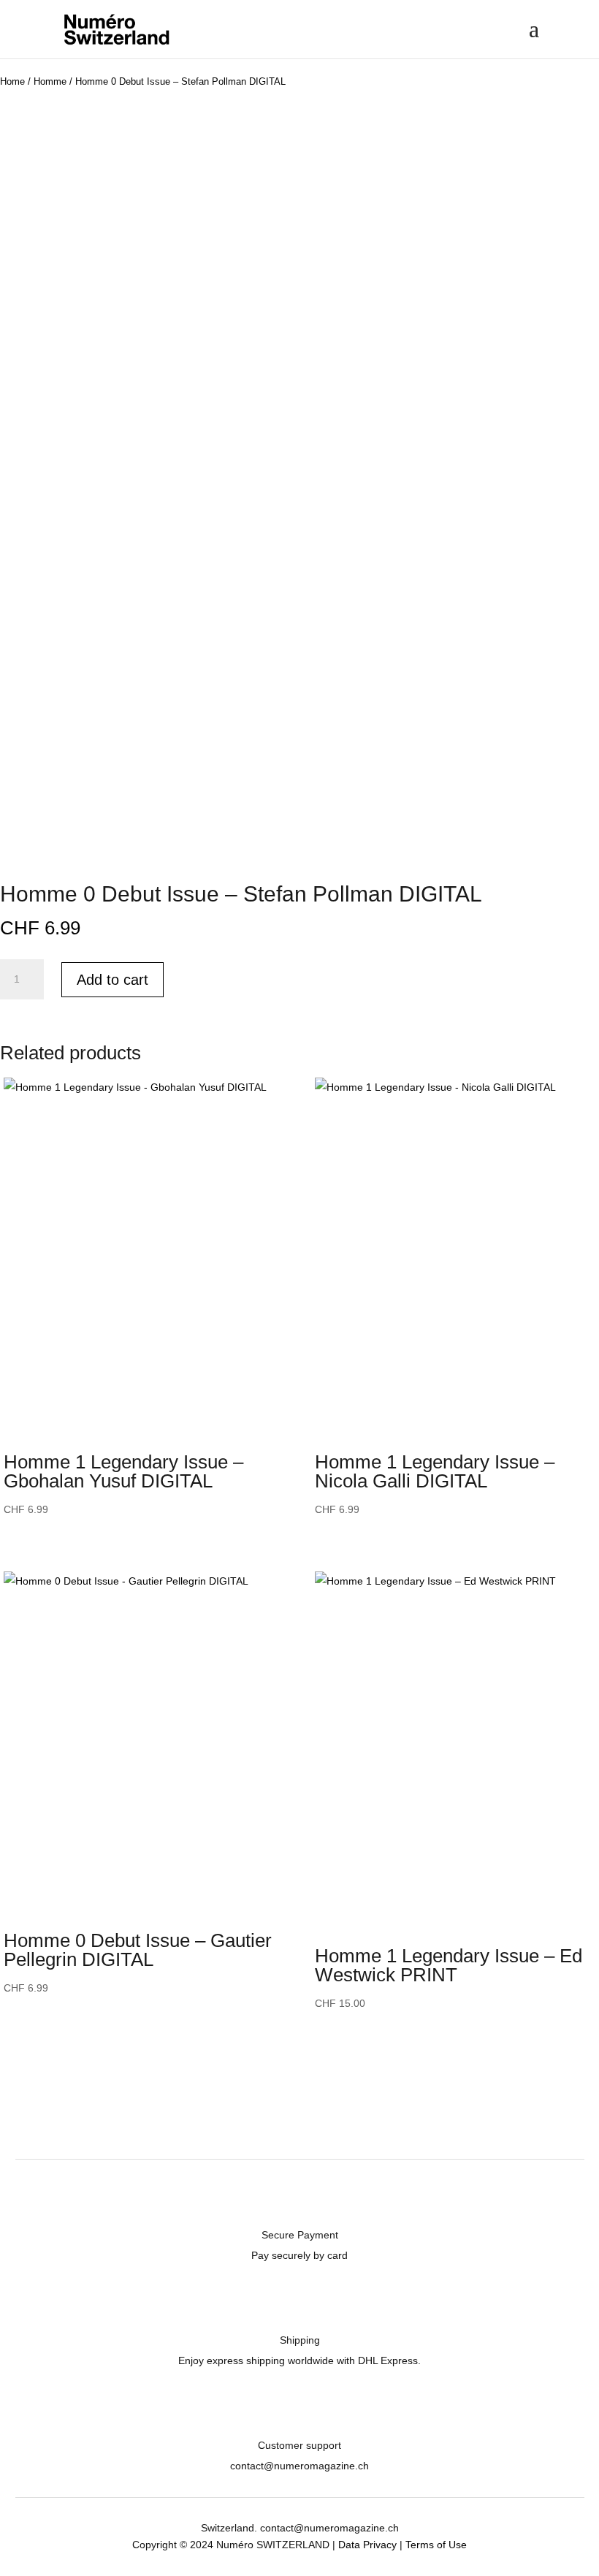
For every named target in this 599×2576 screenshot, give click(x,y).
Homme (50, 81)
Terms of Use (436, 2545)
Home (12, 81)
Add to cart (112, 980)
